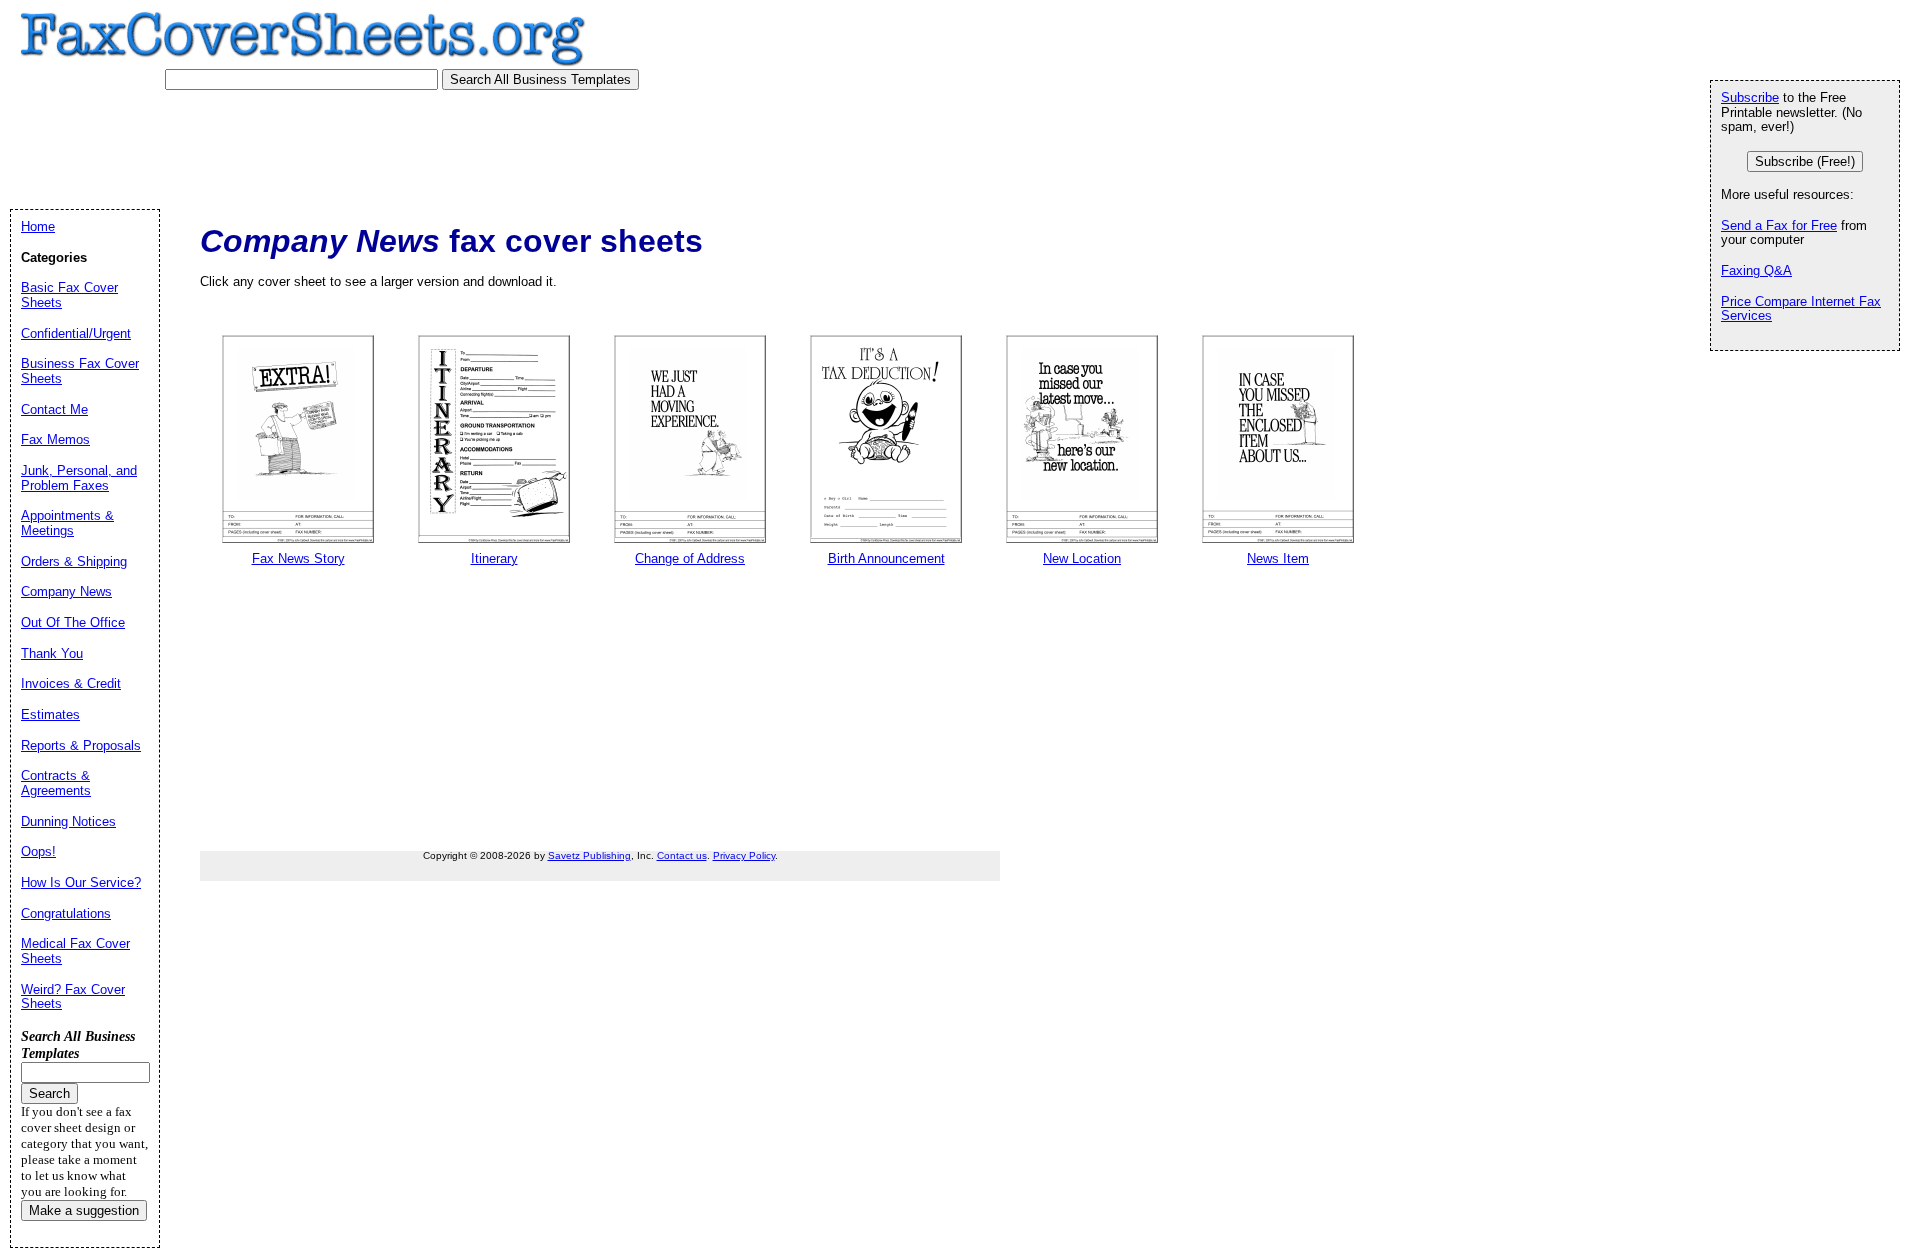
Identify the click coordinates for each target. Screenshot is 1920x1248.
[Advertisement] (389, 145)
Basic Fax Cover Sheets (69, 295)
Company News (66, 591)
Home (38, 226)
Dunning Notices (68, 821)
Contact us (682, 855)
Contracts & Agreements (56, 783)
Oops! (38, 851)
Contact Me (54, 409)
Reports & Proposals (81, 745)
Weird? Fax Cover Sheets (73, 997)
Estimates (50, 714)
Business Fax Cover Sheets (80, 371)
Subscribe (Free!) (1805, 161)
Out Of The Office (73, 622)
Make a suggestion (84, 1210)
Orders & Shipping (74, 561)
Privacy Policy (744, 855)
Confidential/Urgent (76, 333)
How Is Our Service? (81, 882)
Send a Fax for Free (1779, 225)
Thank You (52, 653)
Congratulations (66, 913)
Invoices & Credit (71, 683)
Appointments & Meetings (67, 523)
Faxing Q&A (1756, 270)
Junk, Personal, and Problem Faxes (79, 478)
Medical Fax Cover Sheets (75, 951)
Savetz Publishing (589, 855)
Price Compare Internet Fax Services (1801, 309)
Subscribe (1750, 97)
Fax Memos (55, 439)
